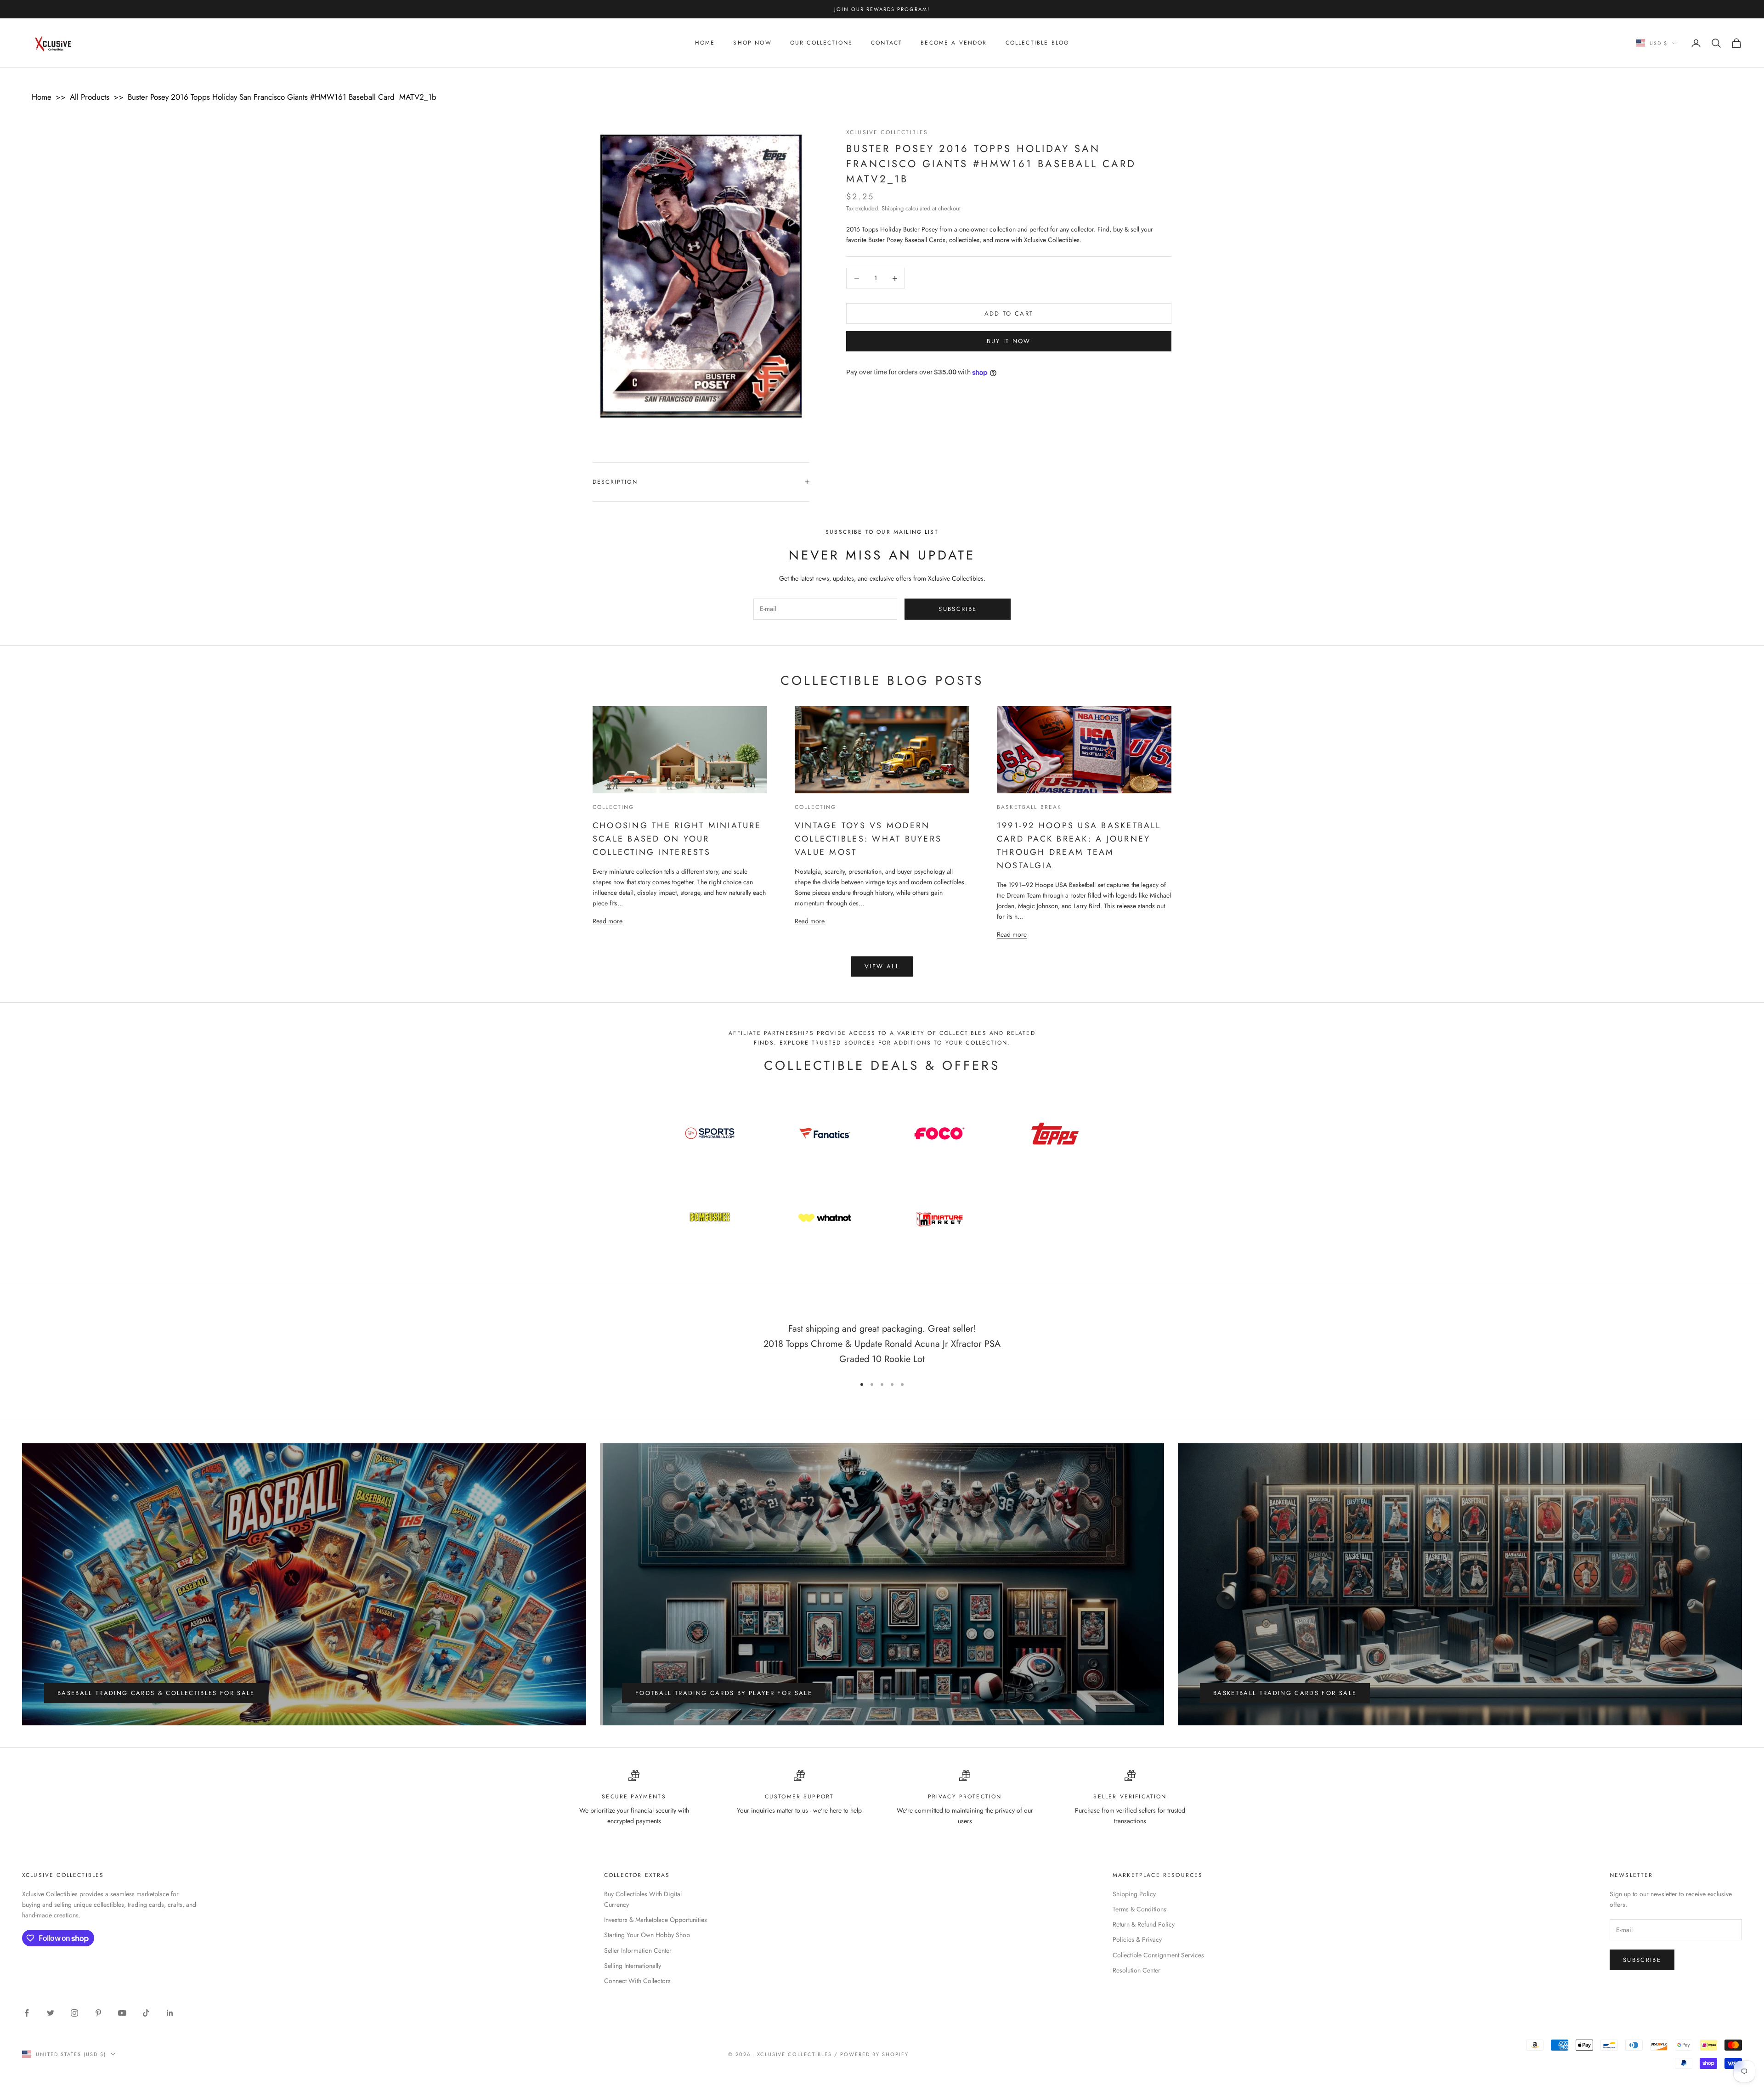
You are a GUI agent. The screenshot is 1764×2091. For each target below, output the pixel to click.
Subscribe (958, 609)
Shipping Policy (1134, 1894)
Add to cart (1009, 314)
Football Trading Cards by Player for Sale (724, 1693)
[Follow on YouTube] (122, 2013)
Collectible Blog (1037, 43)
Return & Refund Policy (1144, 1924)
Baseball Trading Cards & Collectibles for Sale (156, 1693)
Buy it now (1009, 342)
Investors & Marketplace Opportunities (656, 1920)
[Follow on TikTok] (146, 2013)
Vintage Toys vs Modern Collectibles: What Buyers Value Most (868, 839)
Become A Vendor (954, 43)
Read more (608, 921)
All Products (90, 97)
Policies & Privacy (1137, 1939)
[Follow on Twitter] (51, 2013)
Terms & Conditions (1139, 1909)
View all (882, 966)
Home (705, 43)
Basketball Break (1029, 807)
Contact (887, 43)
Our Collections (821, 43)
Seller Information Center (638, 1950)
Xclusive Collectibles (887, 132)
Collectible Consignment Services (1158, 1955)
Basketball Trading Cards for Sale (1285, 1693)
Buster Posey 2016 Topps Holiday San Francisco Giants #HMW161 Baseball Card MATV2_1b (282, 97)
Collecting (613, 807)
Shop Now (752, 43)
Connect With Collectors (637, 1981)
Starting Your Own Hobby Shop (647, 1935)
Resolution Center (1136, 1970)
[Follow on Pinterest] (98, 2013)
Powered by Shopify (874, 2054)
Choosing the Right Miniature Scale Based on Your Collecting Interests (677, 839)
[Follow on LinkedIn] (170, 2013)
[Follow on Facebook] (27, 2013)
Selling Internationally (633, 1966)
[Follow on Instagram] (74, 2013)
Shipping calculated (906, 208)
